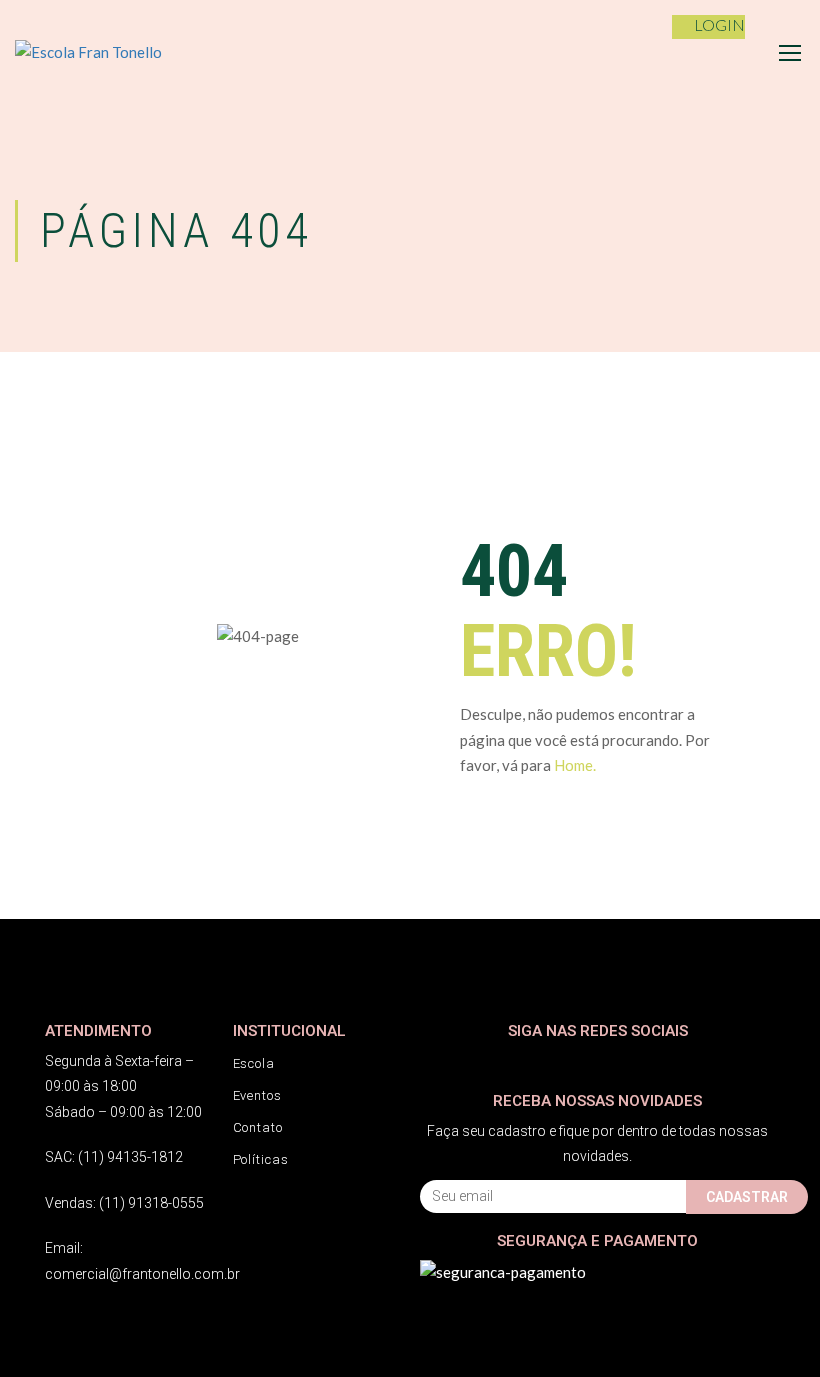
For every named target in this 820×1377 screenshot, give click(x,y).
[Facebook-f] (432, 1061)
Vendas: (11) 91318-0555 (124, 1203)
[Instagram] (472, 1061)
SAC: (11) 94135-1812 (114, 1157)
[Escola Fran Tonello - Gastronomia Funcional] (115, 52)
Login (719, 24)
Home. (575, 765)
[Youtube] (512, 1061)
